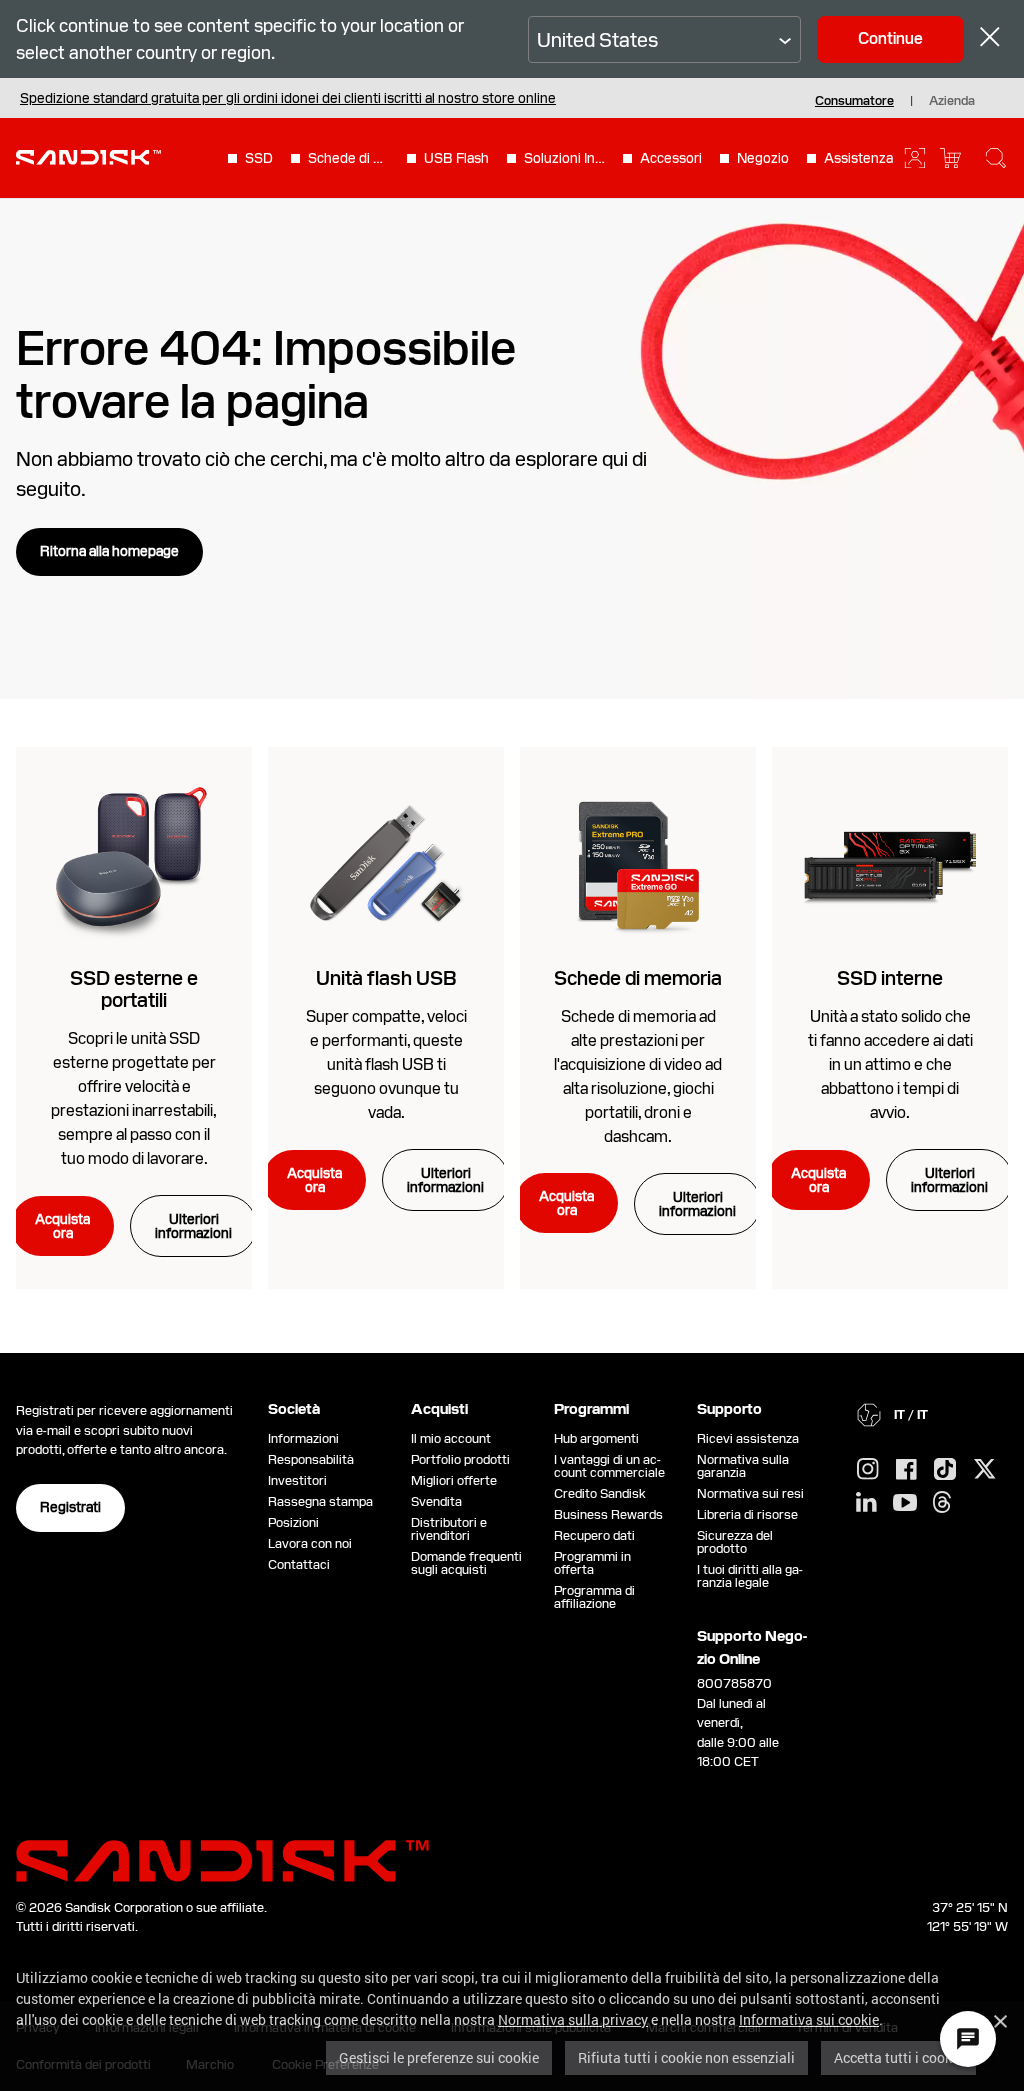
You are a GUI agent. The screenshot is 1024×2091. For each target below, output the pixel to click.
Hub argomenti (596, 1438)
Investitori (297, 1480)
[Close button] (990, 39)
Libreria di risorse (747, 1514)
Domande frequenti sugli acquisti (466, 1563)
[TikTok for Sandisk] (945, 1470)
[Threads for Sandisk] (942, 1503)
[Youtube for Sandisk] (905, 1503)
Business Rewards (608, 1514)
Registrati (70, 1507)
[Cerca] (996, 158)
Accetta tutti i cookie (898, 2057)
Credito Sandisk (600, 1493)
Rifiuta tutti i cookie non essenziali (686, 2057)
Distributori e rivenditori (449, 1529)
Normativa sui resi (750, 1493)
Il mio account (451, 1438)
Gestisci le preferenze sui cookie (439, 2057)
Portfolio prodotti (460, 1459)
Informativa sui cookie (809, 2019)
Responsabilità (311, 1459)
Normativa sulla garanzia (743, 1466)
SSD (259, 158)
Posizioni (293, 1522)
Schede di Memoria (349, 158)
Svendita (436, 1501)
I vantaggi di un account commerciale (609, 1466)
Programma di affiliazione (594, 1597)
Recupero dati (594, 1535)
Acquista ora (62, 1226)
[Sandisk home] (88, 156)
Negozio (763, 158)
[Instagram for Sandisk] (868, 1470)
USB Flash (456, 158)
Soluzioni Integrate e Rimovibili (565, 158)
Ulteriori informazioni (193, 1226)
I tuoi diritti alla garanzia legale (750, 1576)
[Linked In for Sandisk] (866, 1503)
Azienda (952, 101)
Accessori (671, 158)
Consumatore (854, 101)
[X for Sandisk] (985, 1470)
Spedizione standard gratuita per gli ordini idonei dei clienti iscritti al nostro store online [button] (288, 98)
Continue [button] (890, 38)
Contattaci (299, 1564)
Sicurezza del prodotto (735, 1542)
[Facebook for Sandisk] (906, 1470)
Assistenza (858, 158)
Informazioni (303, 1438)
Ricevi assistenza (748, 1438)
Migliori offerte (454, 1480)
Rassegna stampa (320, 1501)
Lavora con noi (310, 1543)
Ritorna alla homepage (109, 551)
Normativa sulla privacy (573, 2019)
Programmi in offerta (592, 1563)
